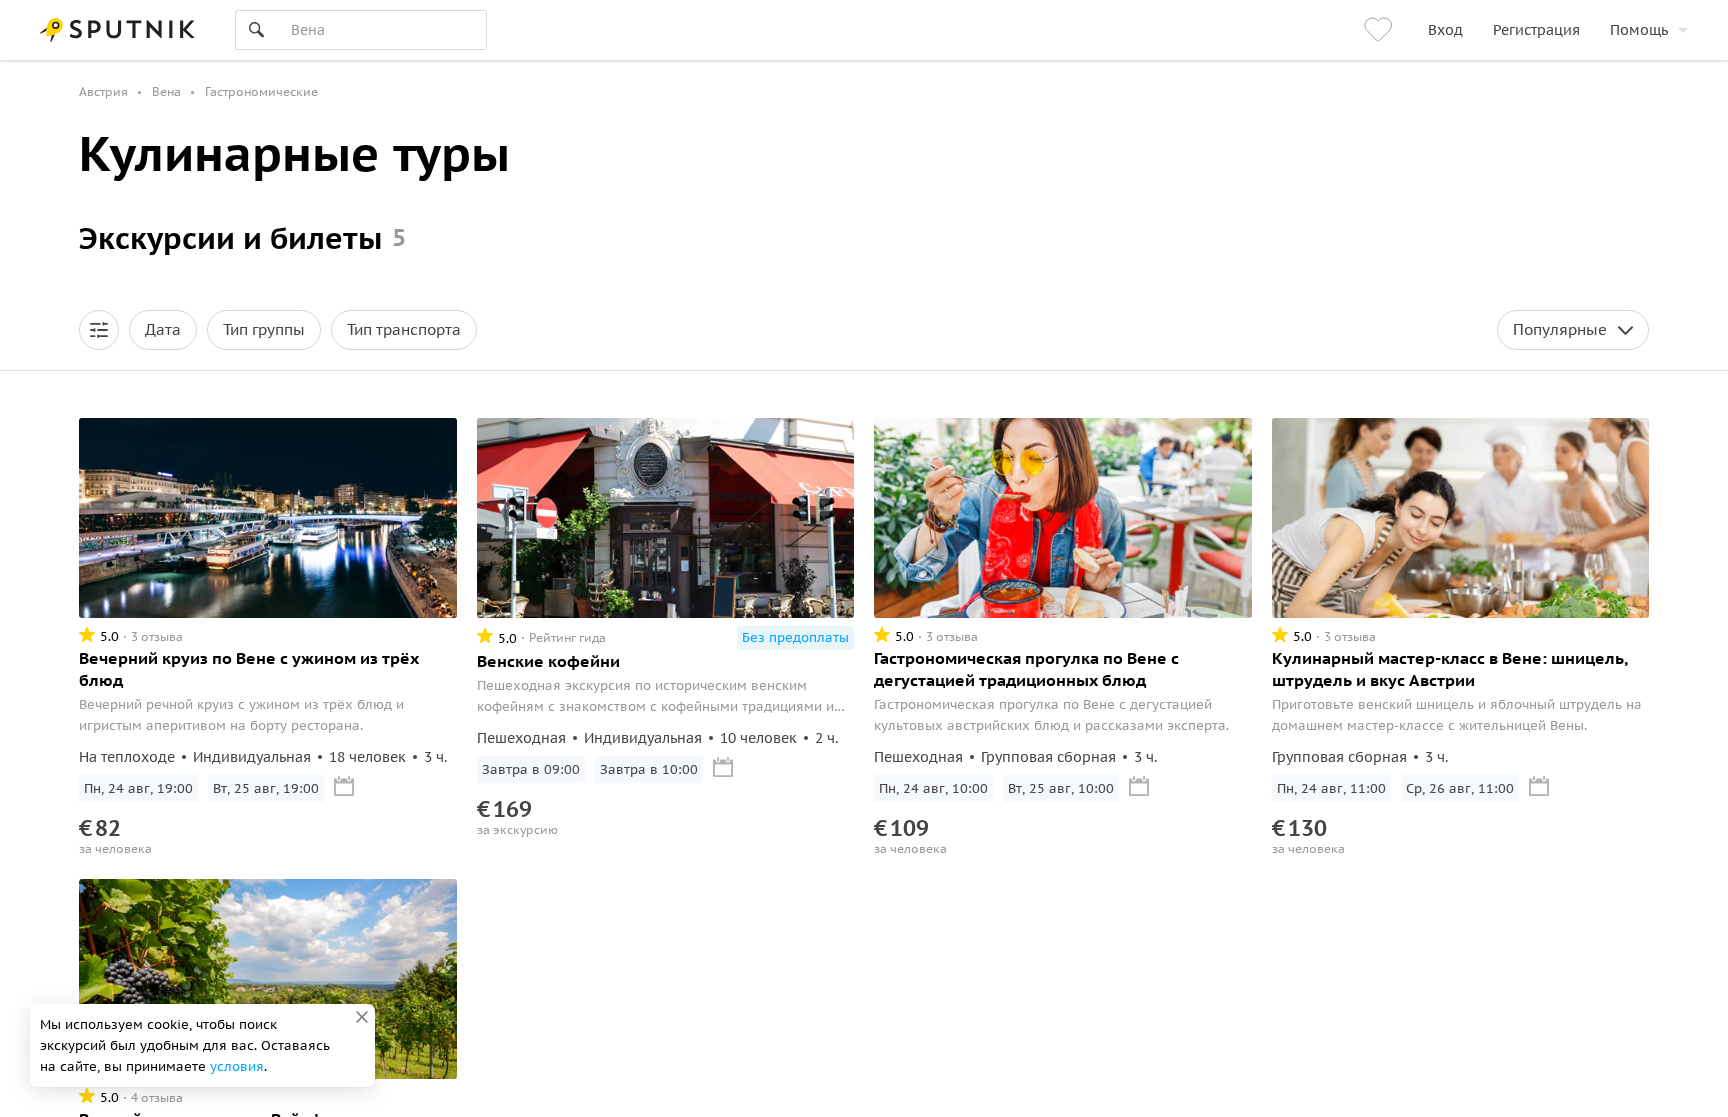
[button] (99, 330)
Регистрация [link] (1536, 30)
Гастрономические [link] (261, 91)
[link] (1381, 30)
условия (237, 1066)
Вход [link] (1445, 30)
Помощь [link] (1639, 30)
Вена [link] (166, 91)
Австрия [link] (103, 91)
